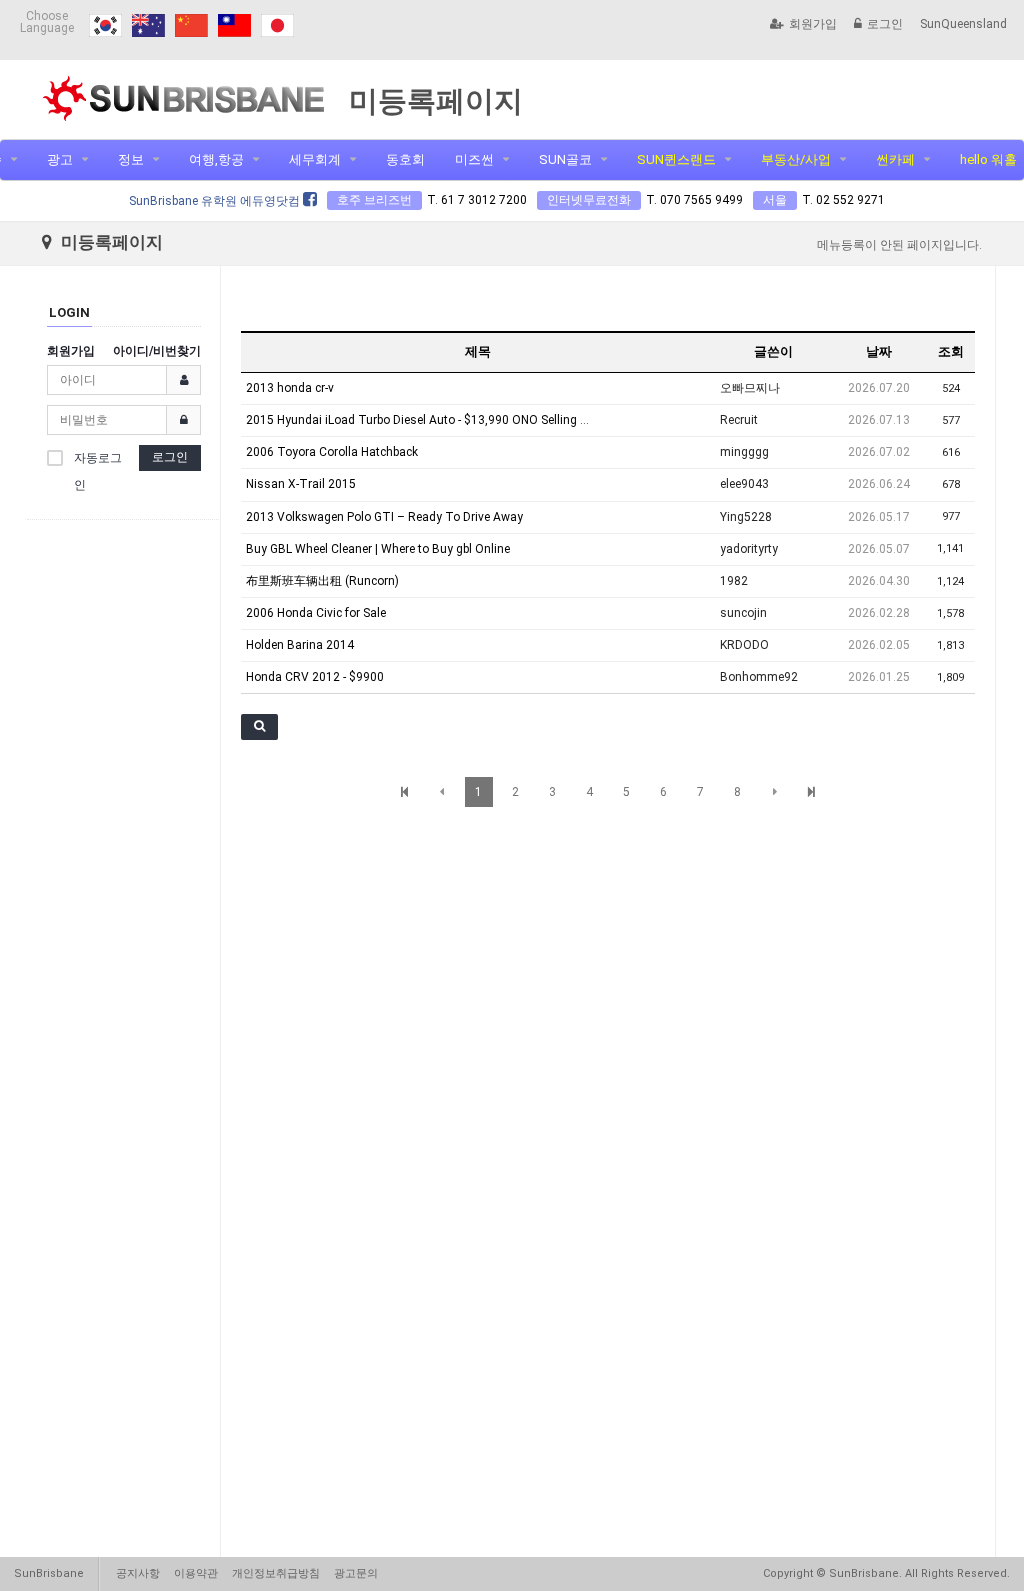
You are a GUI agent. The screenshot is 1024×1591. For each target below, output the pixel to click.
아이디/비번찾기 (157, 351)
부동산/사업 (796, 159)
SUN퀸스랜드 (676, 159)
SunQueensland (963, 24)
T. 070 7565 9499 (694, 200)
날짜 (879, 351)
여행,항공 (216, 159)
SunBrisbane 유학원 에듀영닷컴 (216, 201)
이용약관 (196, 1573)
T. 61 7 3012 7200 (477, 200)
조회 (951, 351)
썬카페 (895, 159)
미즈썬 (474, 159)
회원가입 (813, 24)
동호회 (405, 159)
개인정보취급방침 (276, 1573)
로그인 (885, 24)
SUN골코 (565, 159)
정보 (131, 159)
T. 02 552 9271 (843, 200)
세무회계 (315, 159)
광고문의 (356, 1573)
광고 (60, 159)
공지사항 (138, 1573)
